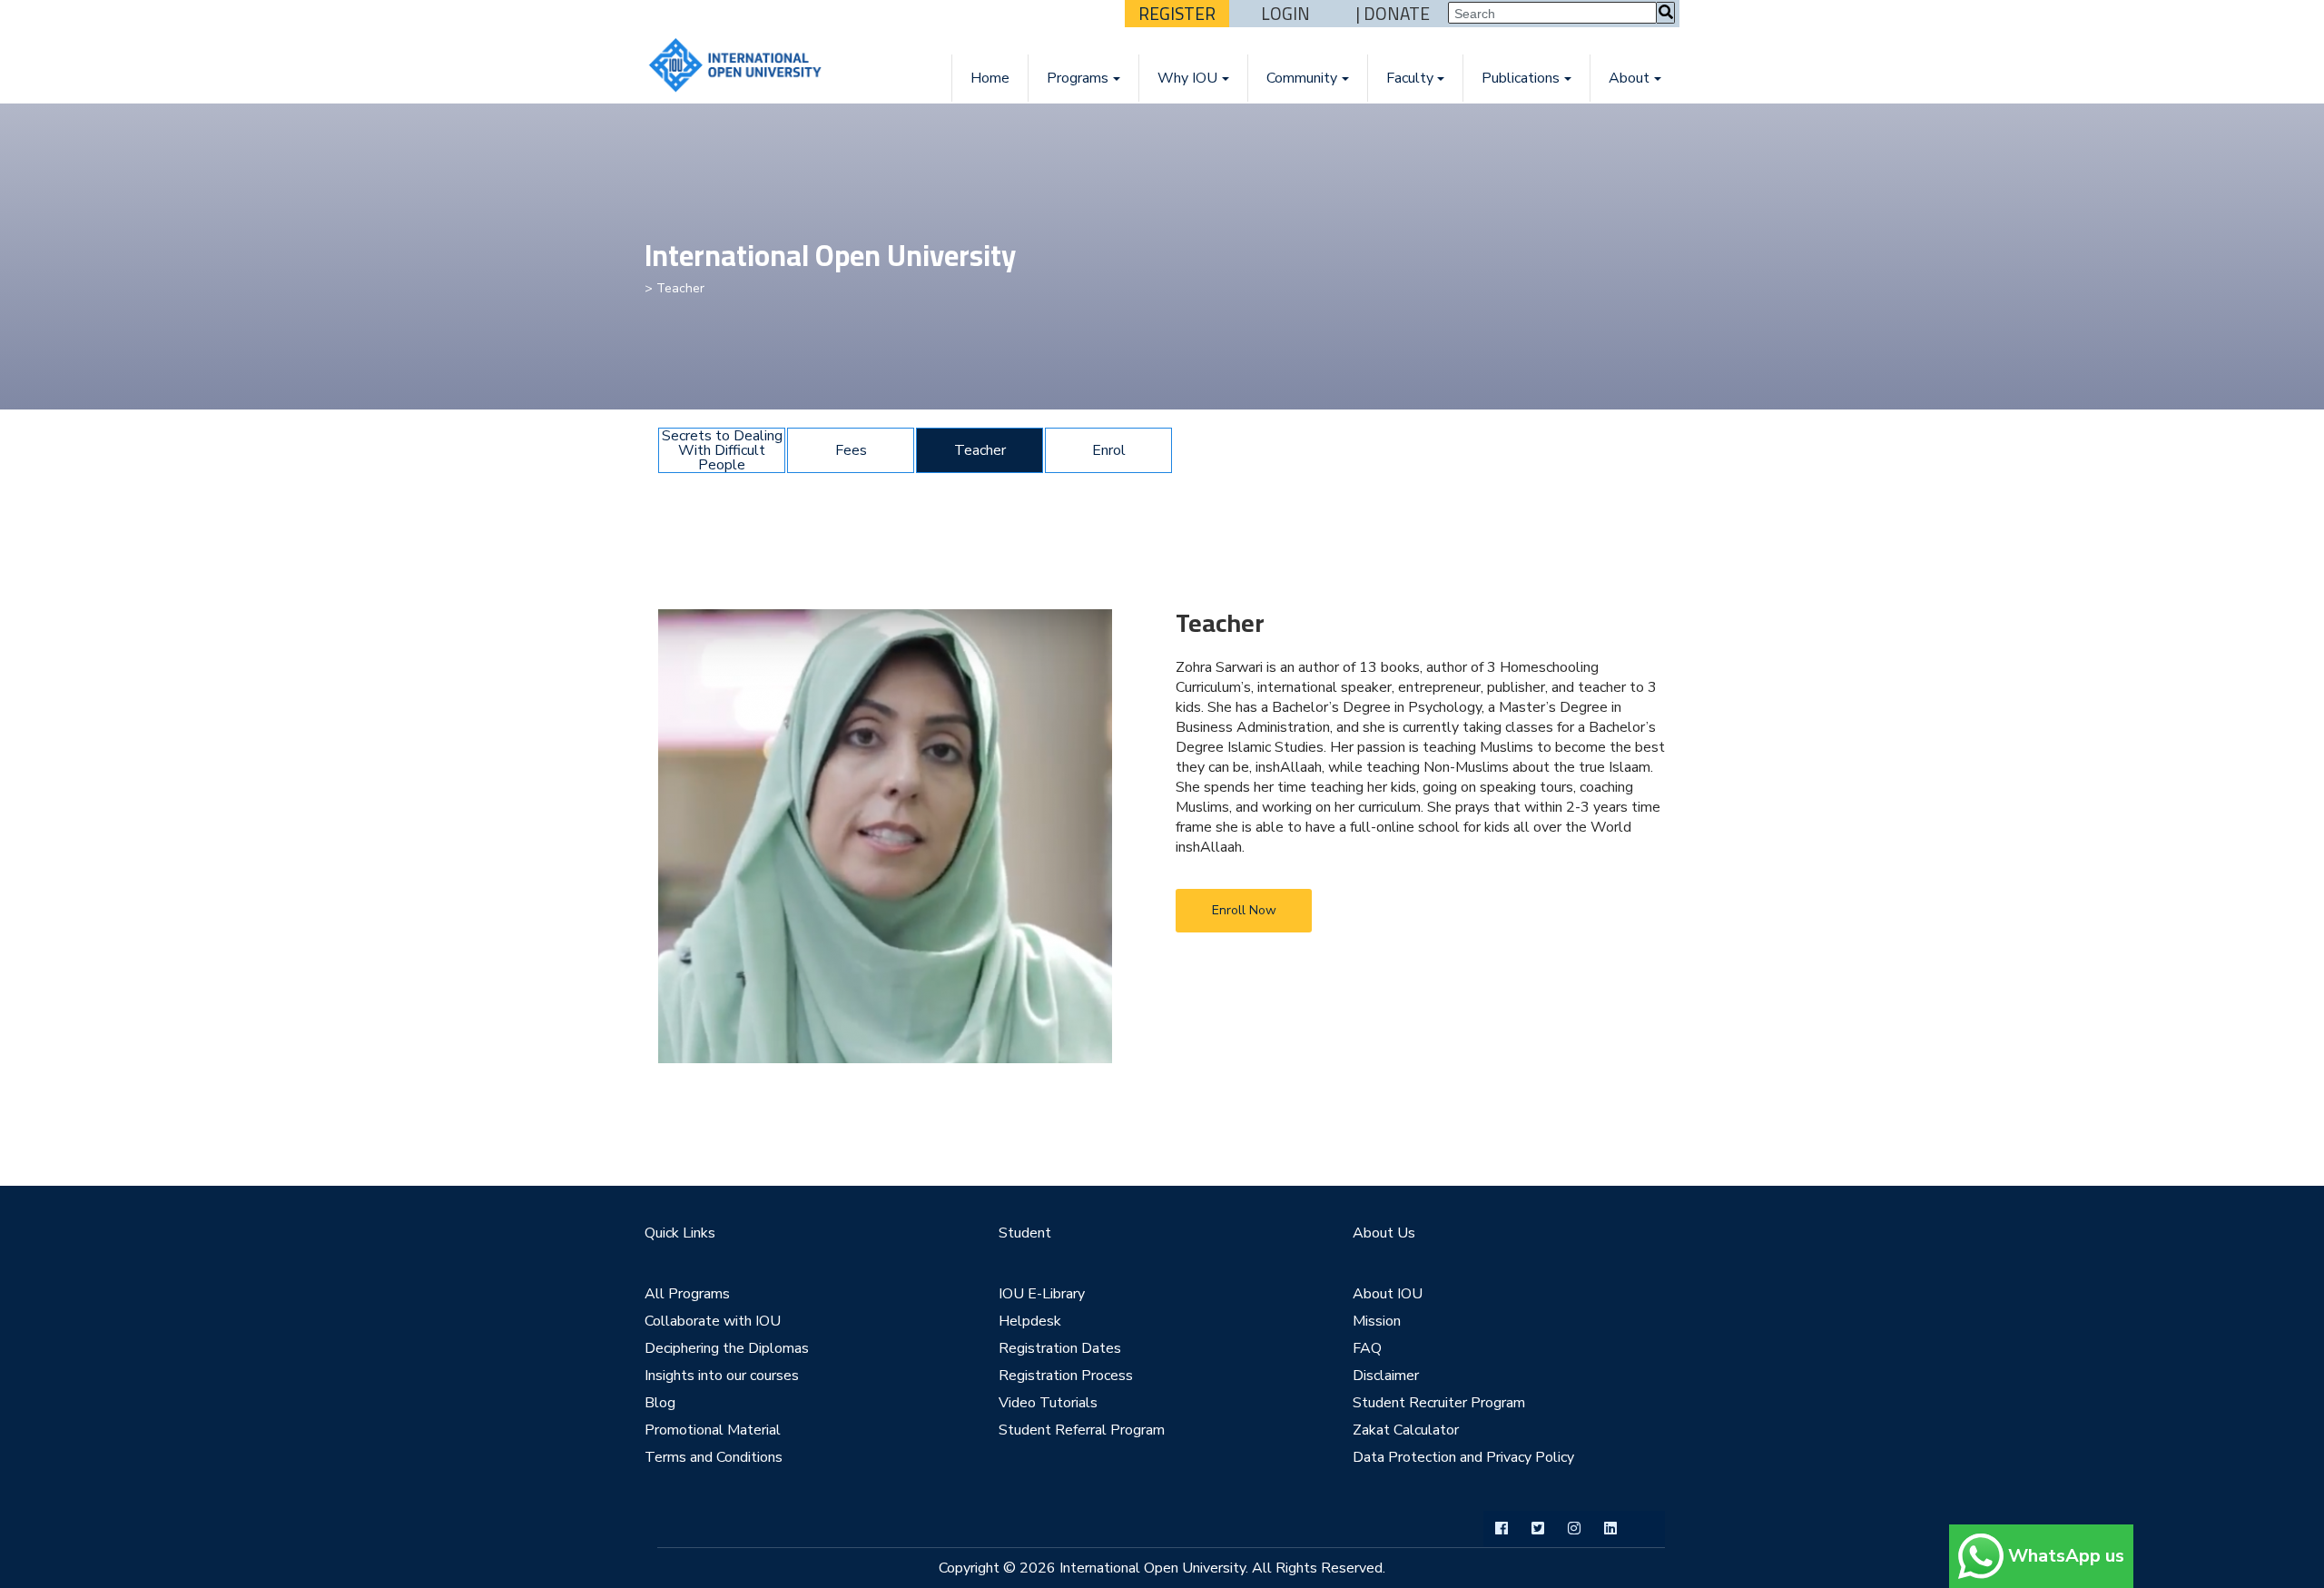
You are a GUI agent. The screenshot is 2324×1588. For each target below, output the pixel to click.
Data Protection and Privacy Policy (1463, 1457)
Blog (660, 1403)
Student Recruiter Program (1439, 1403)
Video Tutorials (1048, 1403)
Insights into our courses (722, 1376)
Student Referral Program (1082, 1430)
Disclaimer (1386, 1376)
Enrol (1109, 450)
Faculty (1410, 78)
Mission (1377, 1321)
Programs (1078, 78)
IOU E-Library (1042, 1294)
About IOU (1388, 1294)
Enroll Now (1244, 910)
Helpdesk (1030, 1321)
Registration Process (1066, 1376)
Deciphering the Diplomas (727, 1348)
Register (1177, 14)
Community (1302, 78)
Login (1285, 14)
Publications (1521, 78)
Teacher (980, 450)
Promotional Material (713, 1430)
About (1629, 78)
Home (990, 78)
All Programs (687, 1294)
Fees (851, 450)
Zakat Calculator (1406, 1430)
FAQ (1367, 1348)
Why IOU (1187, 78)
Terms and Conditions (714, 1457)
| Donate (1393, 14)
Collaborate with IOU (713, 1321)
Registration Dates (1060, 1348)
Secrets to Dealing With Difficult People (722, 450)
